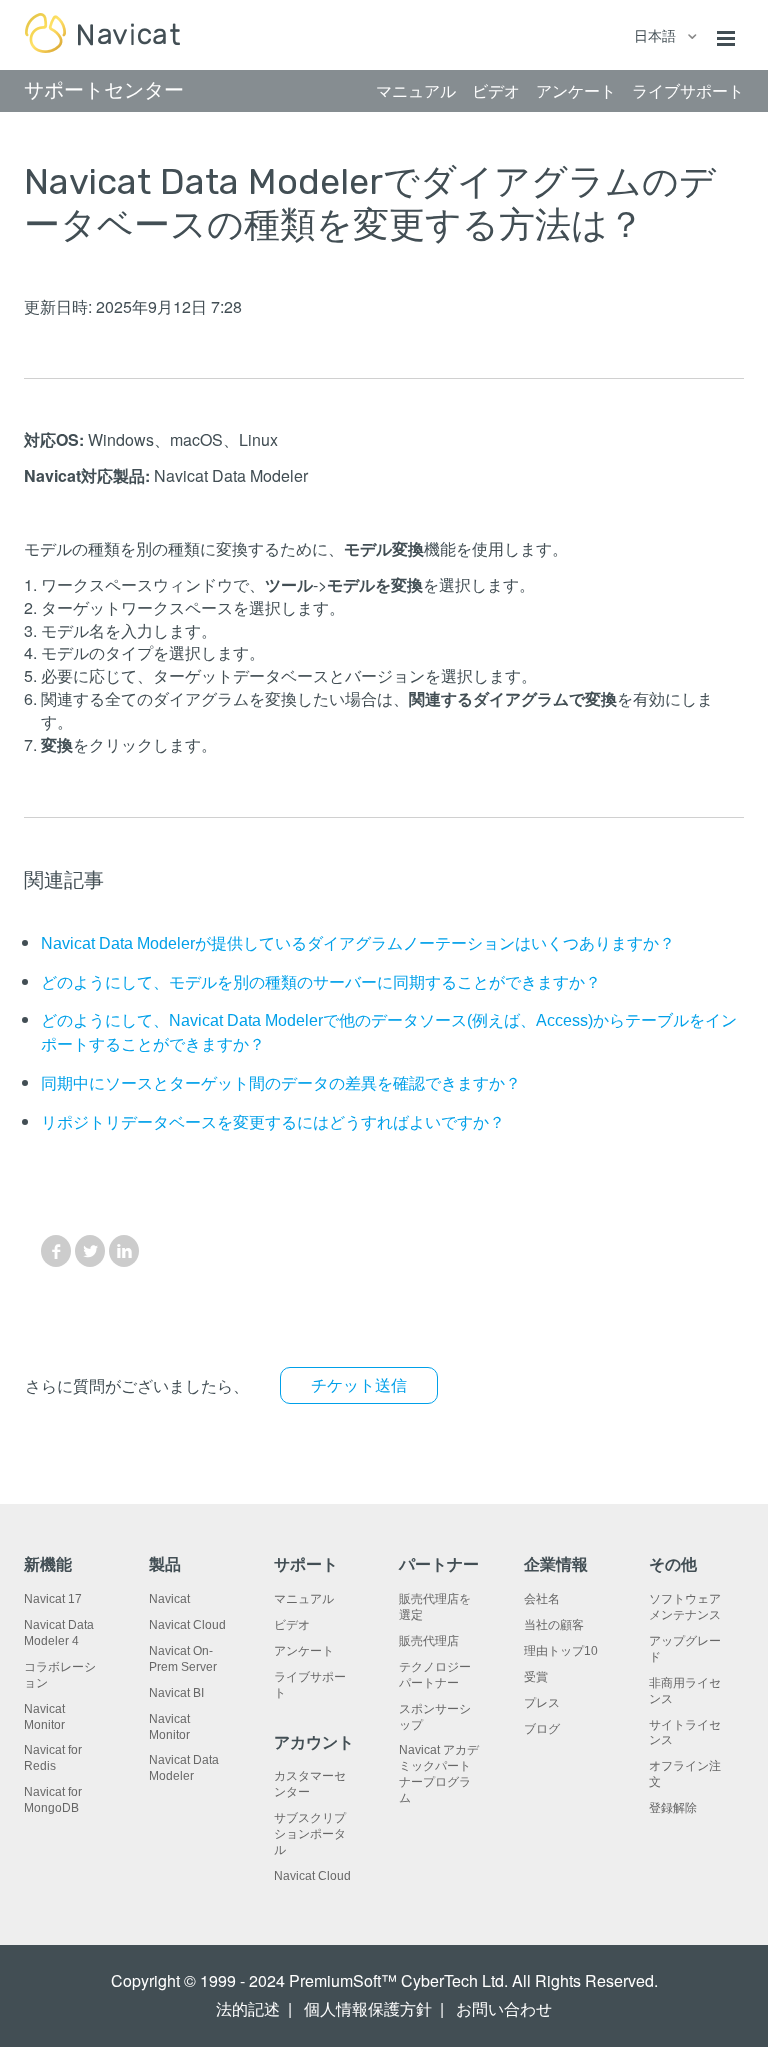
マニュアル (304, 1599)
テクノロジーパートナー (435, 1675)
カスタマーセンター (310, 1784)
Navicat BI (176, 1693)
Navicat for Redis (53, 1758)
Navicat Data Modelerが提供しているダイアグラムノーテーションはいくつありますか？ (358, 943)
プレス (542, 1703)
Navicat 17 (53, 1599)
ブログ (542, 1729)
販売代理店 (429, 1641)
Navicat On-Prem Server (183, 1659)
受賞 (536, 1677)
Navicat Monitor (44, 1717)
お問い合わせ (504, 2009)
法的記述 (248, 2009)
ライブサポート (310, 1685)
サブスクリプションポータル (310, 1834)
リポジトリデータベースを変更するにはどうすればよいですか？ (273, 1122)
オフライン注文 (685, 1774)
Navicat (169, 1599)
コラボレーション (60, 1675)
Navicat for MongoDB (53, 1800)
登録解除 (673, 1808)
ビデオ (292, 1625)
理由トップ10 (561, 1651)
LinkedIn (124, 1251)
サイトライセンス (685, 1733)
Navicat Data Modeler (184, 1768)
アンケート (304, 1651)
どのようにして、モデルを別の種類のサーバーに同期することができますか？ (321, 982)
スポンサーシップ (435, 1717)
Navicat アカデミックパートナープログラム (439, 1774)
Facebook (56, 1251)
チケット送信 (359, 1385)
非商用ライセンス (685, 1691)
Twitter (90, 1251)
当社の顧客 (554, 1625)
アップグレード (685, 1649)
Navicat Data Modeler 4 (59, 1633)
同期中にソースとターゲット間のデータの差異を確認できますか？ (281, 1083)
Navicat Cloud (187, 1625)
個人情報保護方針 (368, 2009)
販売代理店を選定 (435, 1607)
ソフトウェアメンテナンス (685, 1607)
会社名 (542, 1599)
